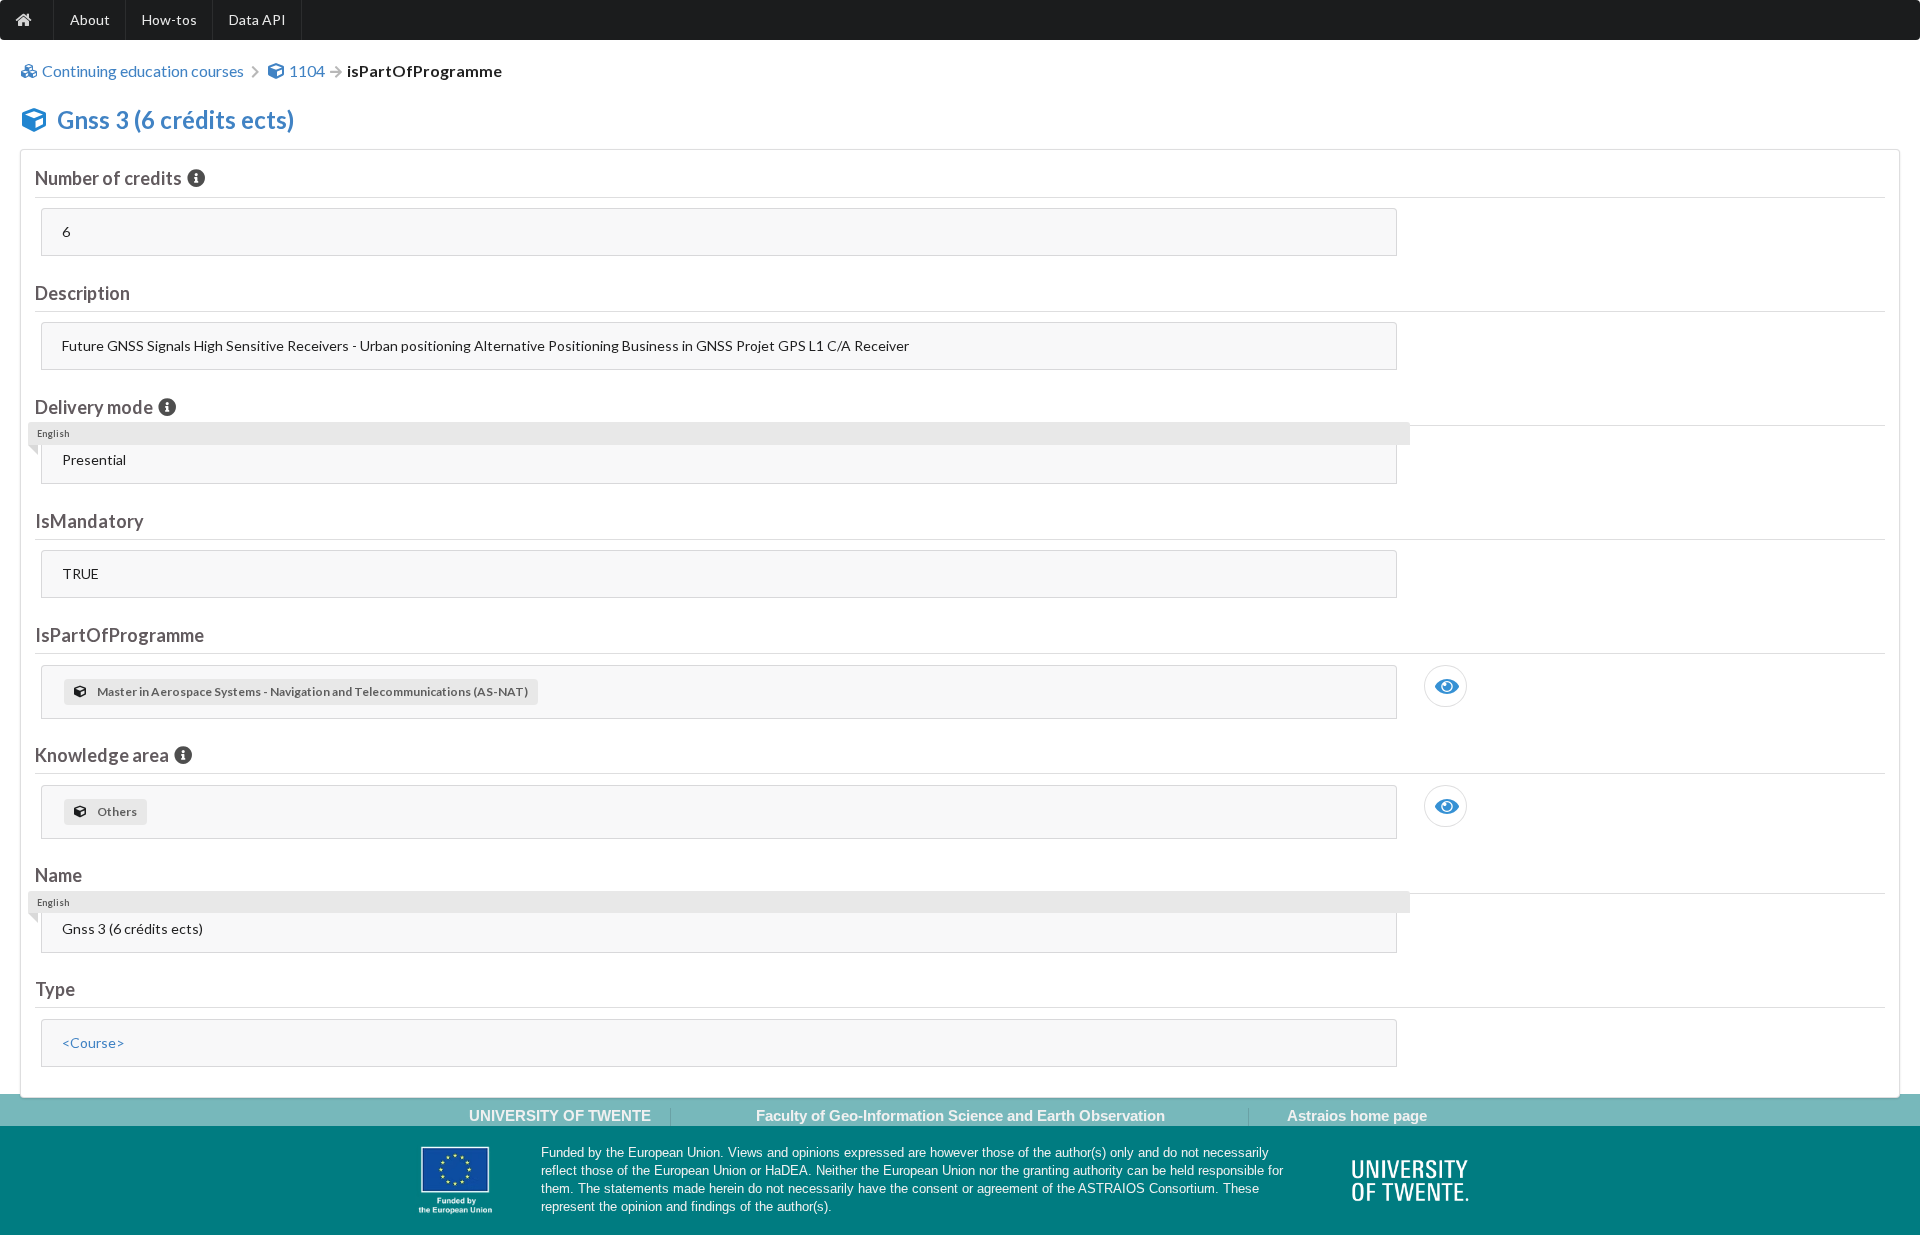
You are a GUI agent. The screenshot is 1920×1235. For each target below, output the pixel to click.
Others (117, 811)
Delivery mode (94, 407)
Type (55, 989)
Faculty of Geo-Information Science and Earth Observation (960, 1115)
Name (58, 875)
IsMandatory (89, 521)
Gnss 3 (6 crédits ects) (175, 119)
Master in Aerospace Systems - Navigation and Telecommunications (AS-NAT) (312, 691)
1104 (307, 71)
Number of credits (108, 178)
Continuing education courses (143, 71)
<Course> (93, 1042)
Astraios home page (1357, 1115)
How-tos (169, 19)
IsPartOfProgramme (119, 635)
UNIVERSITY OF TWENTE (560, 1115)
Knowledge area (102, 755)
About (90, 19)
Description (82, 293)
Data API (257, 19)
